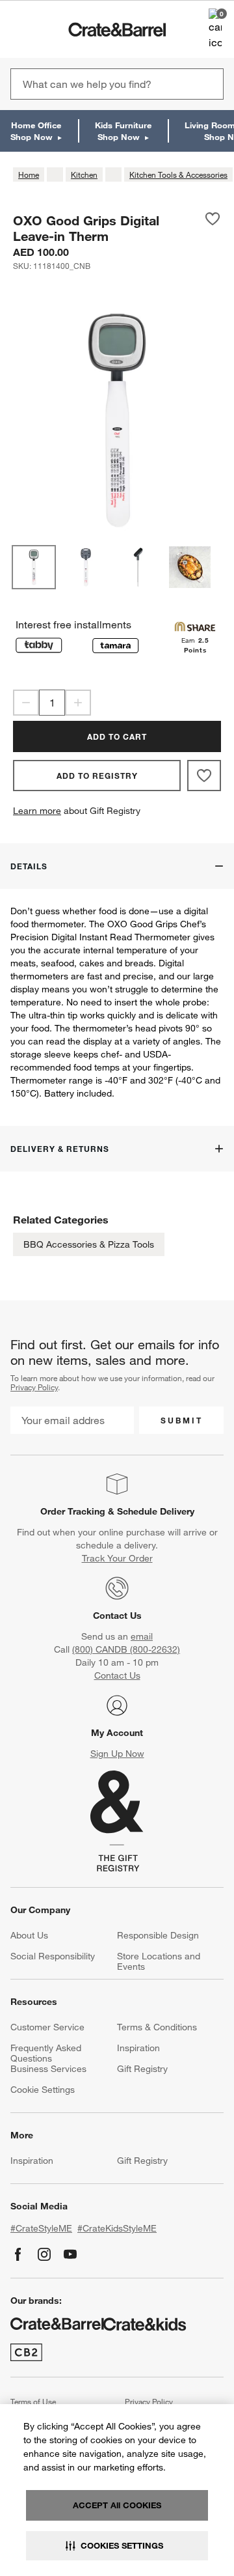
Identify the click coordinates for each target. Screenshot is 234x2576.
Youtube (70, 2254)
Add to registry (97, 776)
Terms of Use (33, 2401)
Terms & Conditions (157, 2027)
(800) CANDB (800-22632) (126, 1649)
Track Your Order (117, 1558)
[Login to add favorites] (213, 228)
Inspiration (138, 2048)
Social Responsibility (53, 1956)
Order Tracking (73, 1511)
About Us (29, 1935)
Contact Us (117, 1616)
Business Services (48, 2069)
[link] (48, 29)
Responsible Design (158, 1935)
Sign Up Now (117, 1754)
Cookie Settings (43, 2090)
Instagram (44, 2254)
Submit (182, 1420)
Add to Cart (117, 736)
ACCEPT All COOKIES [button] (117, 2505)
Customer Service (47, 2027)
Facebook (18, 2254)
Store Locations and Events (159, 1961)
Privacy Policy (34, 1387)
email (142, 1636)
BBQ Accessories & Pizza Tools (89, 1244)
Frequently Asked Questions (46, 2053)
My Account (117, 1733)
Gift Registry (142, 2069)
